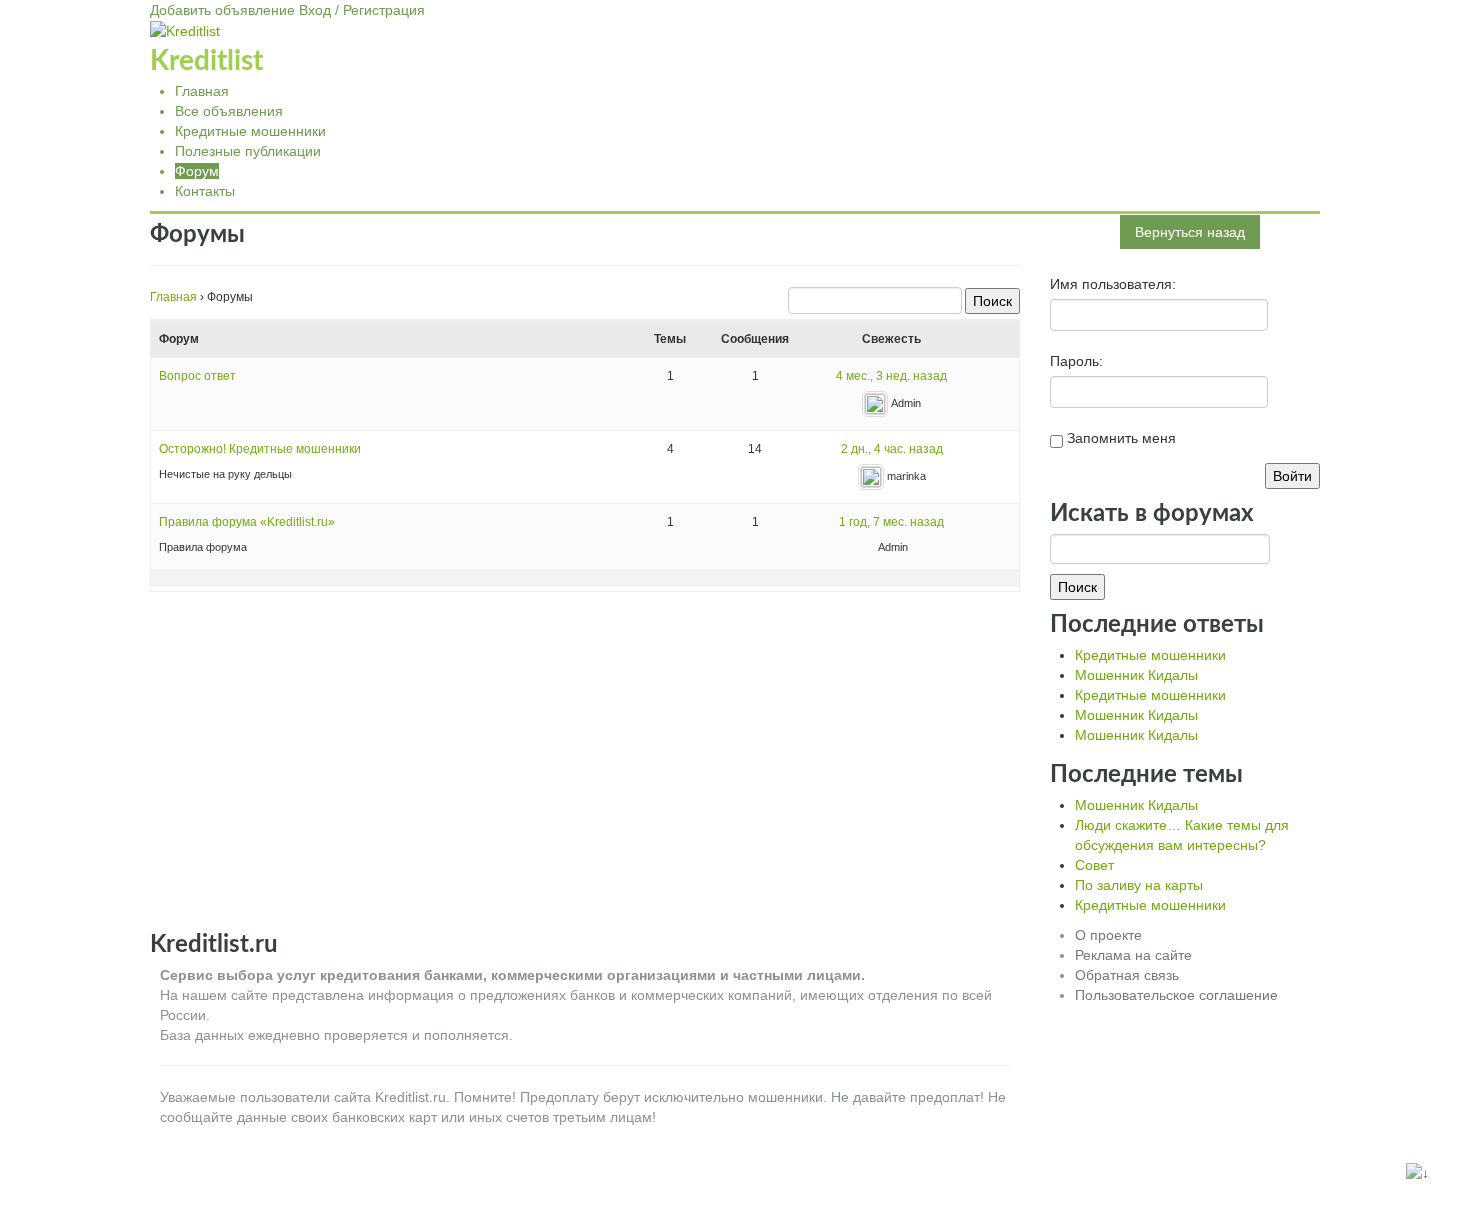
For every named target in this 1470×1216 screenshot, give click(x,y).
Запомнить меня (1121, 438)
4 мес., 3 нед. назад (891, 376)
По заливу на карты (1139, 885)
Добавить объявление (222, 10)
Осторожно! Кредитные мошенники (260, 449)
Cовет (1094, 865)
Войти (1292, 476)
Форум (197, 171)
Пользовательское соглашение (1176, 995)
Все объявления (229, 111)
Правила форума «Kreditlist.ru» (247, 522)
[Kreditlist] (185, 30)
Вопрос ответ (197, 376)
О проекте (1108, 935)
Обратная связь (1127, 975)
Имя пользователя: (1113, 284)
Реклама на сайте (1133, 955)
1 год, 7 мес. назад (891, 522)
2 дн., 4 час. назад (892, 449)
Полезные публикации (248, 151)
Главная (202, 91)
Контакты (205, 191)
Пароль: (1076, 361)
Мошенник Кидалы (1136, 675)
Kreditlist (206, 61)
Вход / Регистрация (362, 10)
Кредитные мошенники (250, 131)
